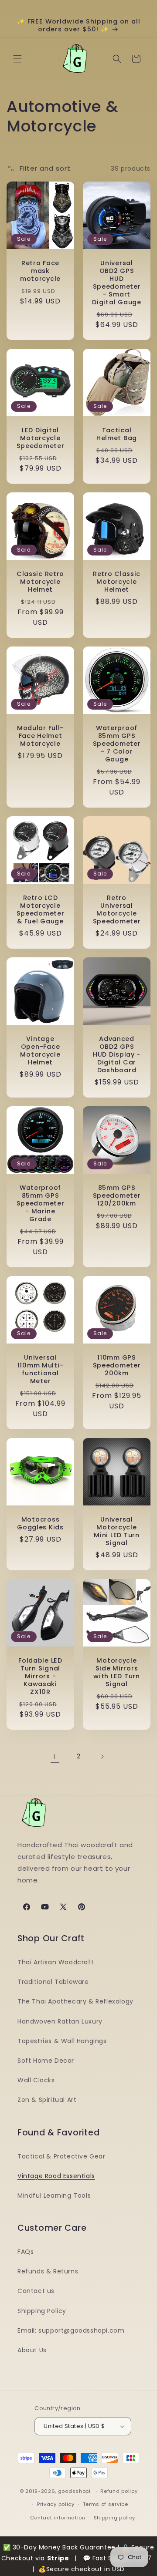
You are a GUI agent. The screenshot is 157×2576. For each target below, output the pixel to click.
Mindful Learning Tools (54, 2195)
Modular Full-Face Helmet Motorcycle (40, 736)
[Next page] (102, 1757)
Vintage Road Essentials (56, 2176)
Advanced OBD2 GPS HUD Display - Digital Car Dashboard (117, 1054)
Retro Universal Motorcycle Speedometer (117, 909)
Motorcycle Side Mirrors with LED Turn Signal (116, 1672)
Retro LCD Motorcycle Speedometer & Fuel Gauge (41, 909)
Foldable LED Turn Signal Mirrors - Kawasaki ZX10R (40, 1676)
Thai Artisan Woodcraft (56, 1962)
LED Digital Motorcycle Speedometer (41, 438)
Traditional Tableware (53, 1982)
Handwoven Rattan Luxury (60, 2021)
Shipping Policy (42, 2311)
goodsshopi (74, 2491)
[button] (17, 59)
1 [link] (55, 1757)
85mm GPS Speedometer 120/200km (117, 1195)
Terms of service (106, 2504)
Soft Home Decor (46, 2061)
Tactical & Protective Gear (61, 2156)
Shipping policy (115, 2518)
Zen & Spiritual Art (47, 2100)
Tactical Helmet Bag (117, 434)
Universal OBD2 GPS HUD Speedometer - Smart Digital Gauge (116, 283)
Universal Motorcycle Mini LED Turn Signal (116, 1531)
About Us (32, 2350)
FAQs (26, 2252)
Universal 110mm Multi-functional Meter (41, 1369)
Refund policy (119, 2491)
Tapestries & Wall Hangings (62, 2041)
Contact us (36, 2291)
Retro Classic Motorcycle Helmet (117, 582)
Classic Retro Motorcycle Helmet (40, 582)
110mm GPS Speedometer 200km (117, 1365)
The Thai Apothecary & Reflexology (75, 2001)
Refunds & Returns (48, 2271)
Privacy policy (56, 2504)
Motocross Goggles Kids (40, 1523)
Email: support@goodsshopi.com (71, 2330)
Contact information (58, 2518)
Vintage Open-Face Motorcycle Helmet (40, 1051)
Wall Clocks (36, 2080)
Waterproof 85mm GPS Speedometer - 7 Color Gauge (117, 744)
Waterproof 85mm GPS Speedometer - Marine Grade (41, 1203)
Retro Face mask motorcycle (40, 271)
